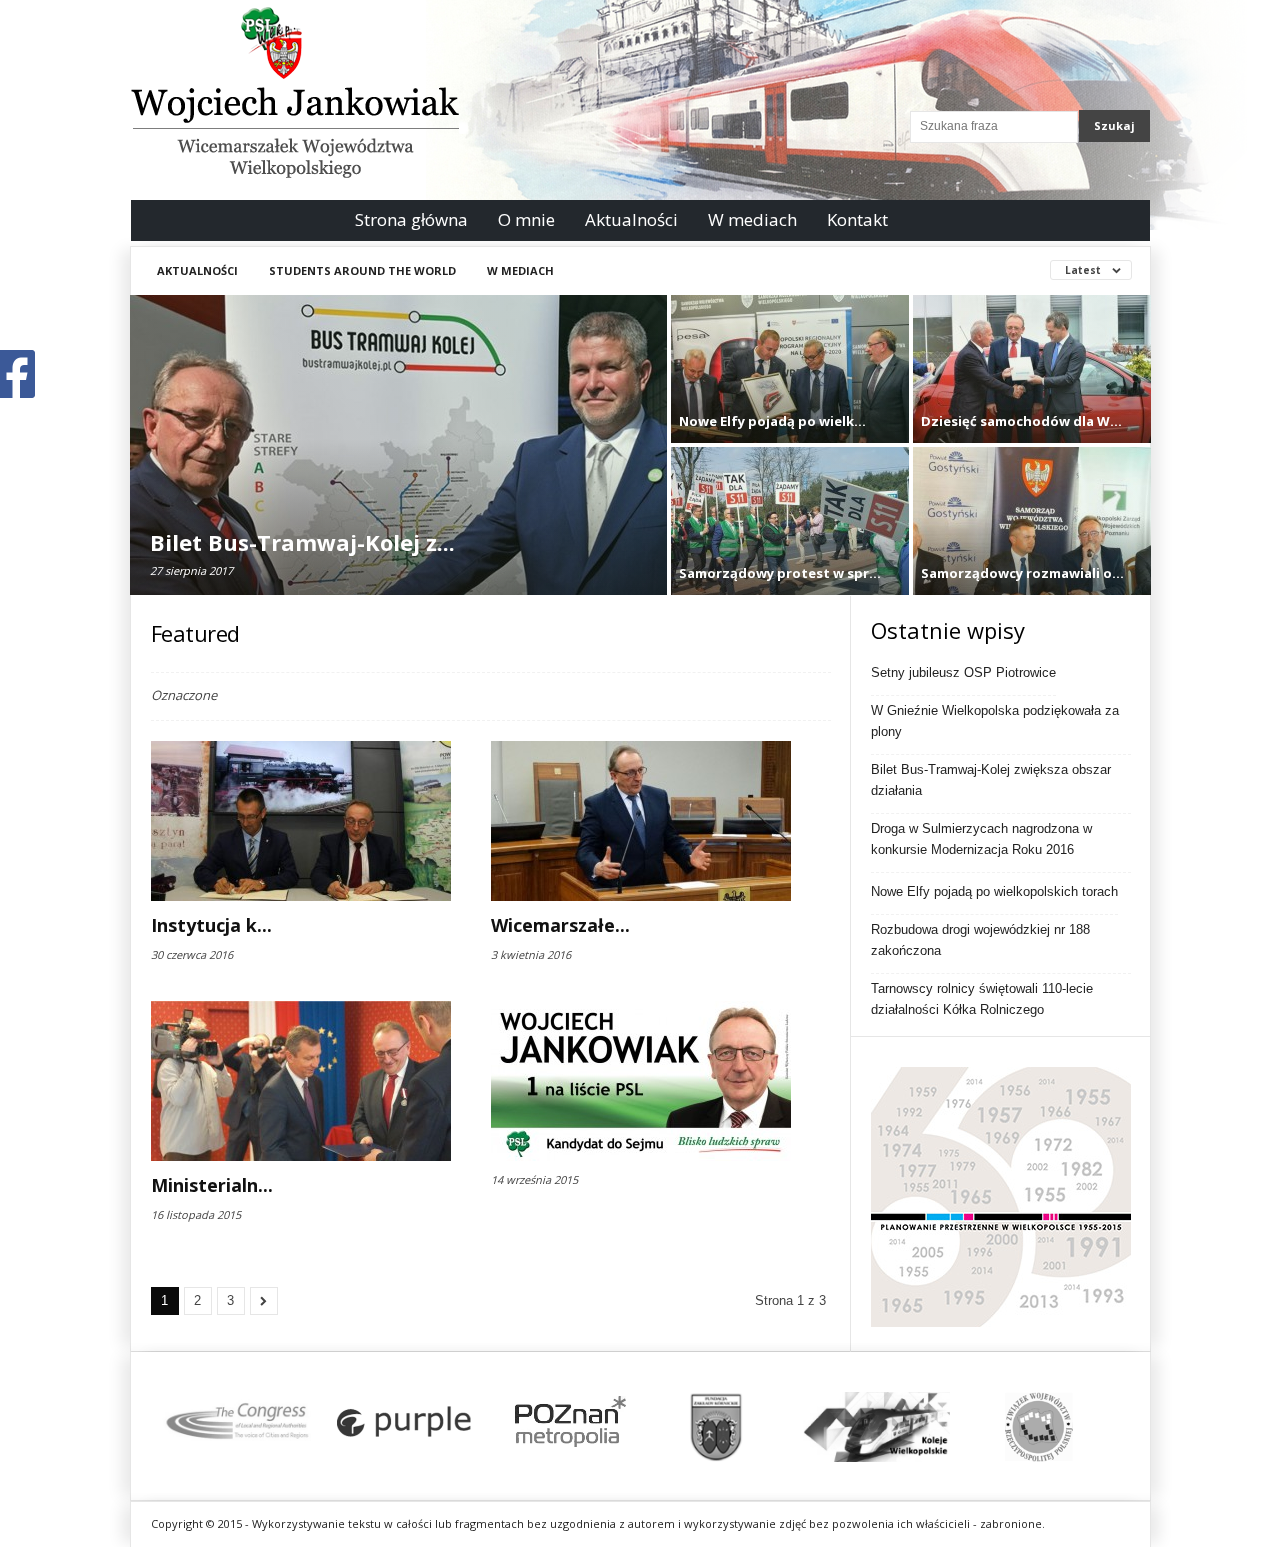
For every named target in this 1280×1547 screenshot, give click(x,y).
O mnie (526, 219)
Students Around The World (362, 270)
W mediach (752, 219)
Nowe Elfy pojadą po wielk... (772, 421)
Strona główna (411, 219)
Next (1091, 1427)
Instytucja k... (211, 925)
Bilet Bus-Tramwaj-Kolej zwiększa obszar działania (991, 780)
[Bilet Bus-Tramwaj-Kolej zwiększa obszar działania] (398, 475)
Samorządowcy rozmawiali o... (1022, 573)
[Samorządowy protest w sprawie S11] (790, 536)
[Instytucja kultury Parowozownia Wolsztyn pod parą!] (301, 821)
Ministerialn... (212, 1185)
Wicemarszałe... (560, 925)
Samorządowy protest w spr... (780, 573)
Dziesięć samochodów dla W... (1021, 421)
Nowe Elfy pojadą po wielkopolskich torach (994, 891)
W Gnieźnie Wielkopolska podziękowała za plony (995, 721)
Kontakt (857, 219)
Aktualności (631, 219)
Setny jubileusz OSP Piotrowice (963, 672)
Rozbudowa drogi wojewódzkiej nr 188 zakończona (980, 940)
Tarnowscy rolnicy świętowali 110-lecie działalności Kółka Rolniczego (982, 999)
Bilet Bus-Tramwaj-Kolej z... (302, 542)
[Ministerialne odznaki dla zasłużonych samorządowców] (301, 1081)
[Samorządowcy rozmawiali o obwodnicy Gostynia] (1032, 536)
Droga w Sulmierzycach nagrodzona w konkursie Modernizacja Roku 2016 (981, 839)
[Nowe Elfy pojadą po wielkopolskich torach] (790, 384)
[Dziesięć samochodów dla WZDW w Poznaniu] (1032, 384)
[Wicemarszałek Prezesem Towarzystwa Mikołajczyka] (641, 821)
